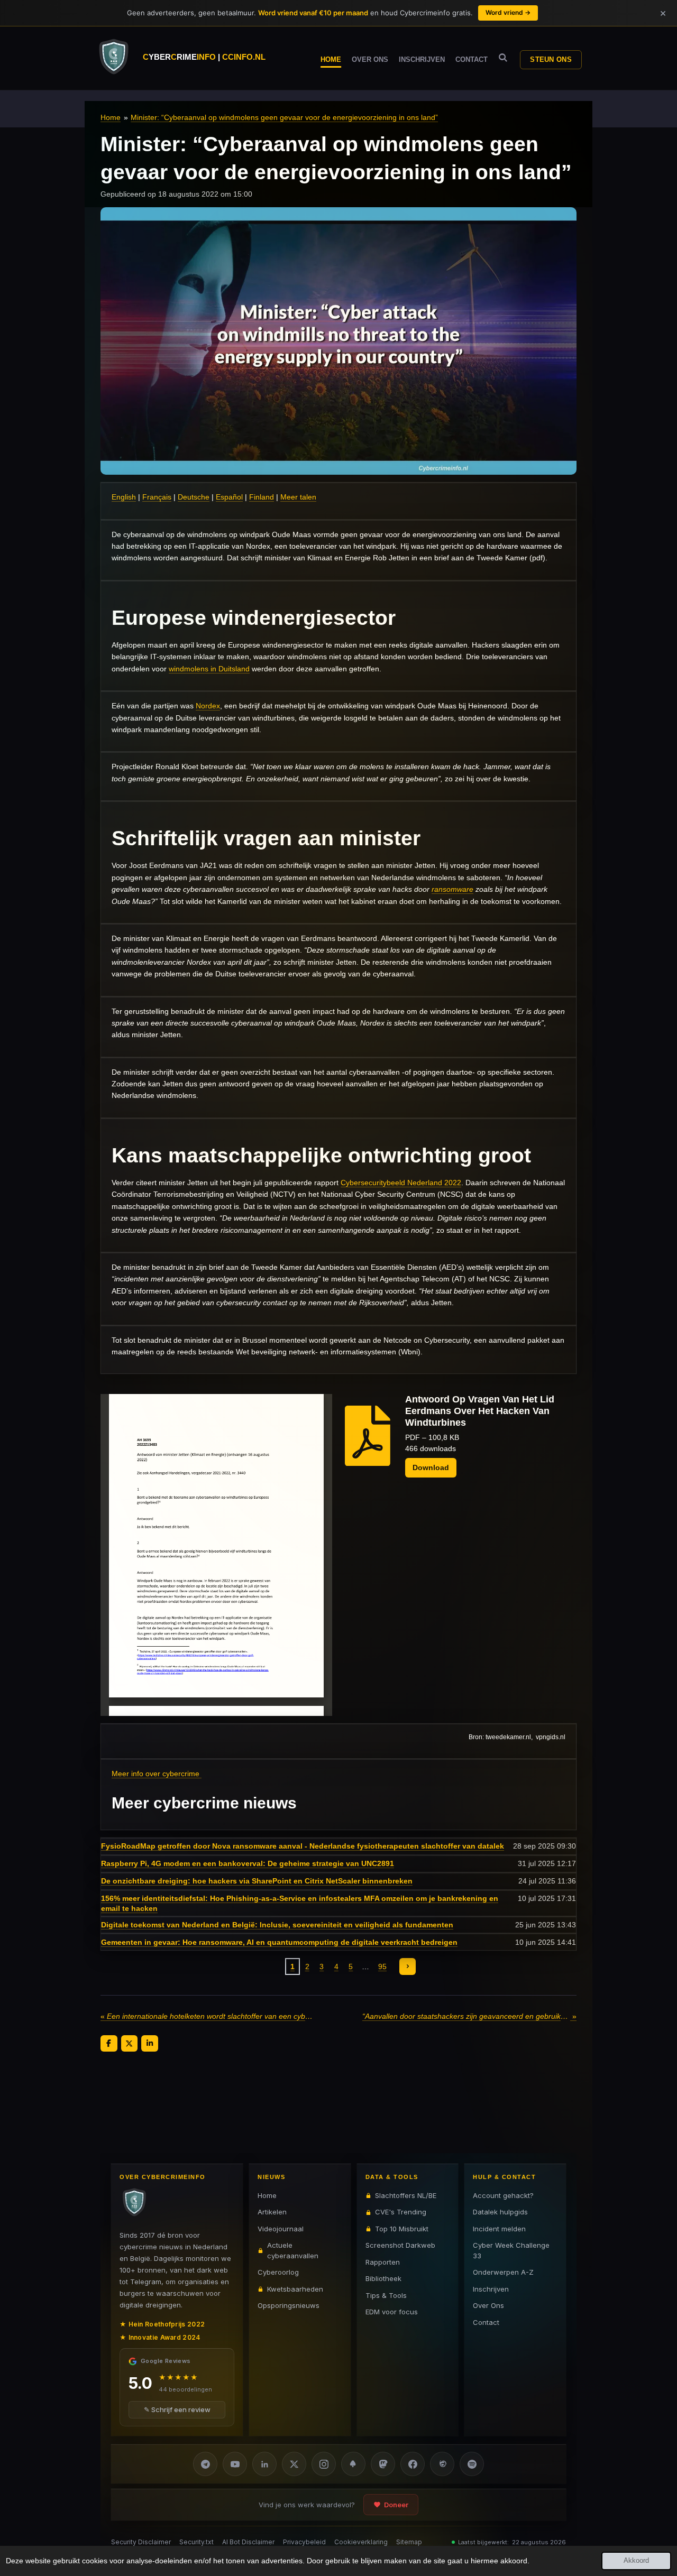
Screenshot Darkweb (400, 2245)
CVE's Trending (401, 2212)
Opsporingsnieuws (289, 2305)
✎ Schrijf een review (177, 2409)
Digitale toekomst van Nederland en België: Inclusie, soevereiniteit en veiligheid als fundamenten (277, 1925)
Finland (262, 497)
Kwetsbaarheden (295, 2289)
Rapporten (383, 2262)
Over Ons (488, 2305)
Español (229, 497)
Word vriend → (508, 12)
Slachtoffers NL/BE (406, 2195)
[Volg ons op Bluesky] (353, 2464)
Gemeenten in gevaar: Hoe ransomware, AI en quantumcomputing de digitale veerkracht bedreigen (279, 1942)
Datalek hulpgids (500, 2212)
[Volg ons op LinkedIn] (264, 2464)
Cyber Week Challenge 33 (511, 2250)
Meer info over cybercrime (155, 1774)
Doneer (396, 2505)
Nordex (208, 706)
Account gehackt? (503, 2195)
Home (111, 117)
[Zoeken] (503, 58)
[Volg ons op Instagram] (324, 2464)
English (124, 497)
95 (382, 1966)
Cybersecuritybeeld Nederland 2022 (401, 1183)
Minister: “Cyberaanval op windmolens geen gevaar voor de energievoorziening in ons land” (284, 117)
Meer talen (298, 497)
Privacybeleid (304, 2542)
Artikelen (272, 2212)
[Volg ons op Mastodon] (383, 2464)
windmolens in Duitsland (209, 669)
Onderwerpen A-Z (503, 2272)
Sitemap (409, 2542)
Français (157, 497)
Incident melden (499, 2229)
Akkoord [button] (636, 2561)
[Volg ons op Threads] (442, 2464)
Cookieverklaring (361, 2542)
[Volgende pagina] (408, 1966)
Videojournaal (281, 2229)
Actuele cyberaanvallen (293, 2250)
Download (431, 1467)
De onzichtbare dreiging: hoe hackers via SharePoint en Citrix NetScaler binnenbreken (257, 1881)
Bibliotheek (383, 2278)
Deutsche (194, 497)
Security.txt (196, 2542)
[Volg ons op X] (294, 2464)
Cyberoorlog (278, 2272)
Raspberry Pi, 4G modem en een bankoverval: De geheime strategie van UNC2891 (248, 1863)
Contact (486, 2322)
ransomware (452, 889)
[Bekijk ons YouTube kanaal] (235, 2464)
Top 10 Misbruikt (402, 2229)
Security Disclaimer (141, 2542)
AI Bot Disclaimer (248, 2542)
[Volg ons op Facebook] (413, 2464)
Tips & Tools (386, 2295)
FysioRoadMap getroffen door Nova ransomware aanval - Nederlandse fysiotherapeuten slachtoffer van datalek (303, 1846)
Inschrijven (491, 2289)
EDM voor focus (392, 2312)
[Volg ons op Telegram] (205, 2464)
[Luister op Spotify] (472, 2464)
